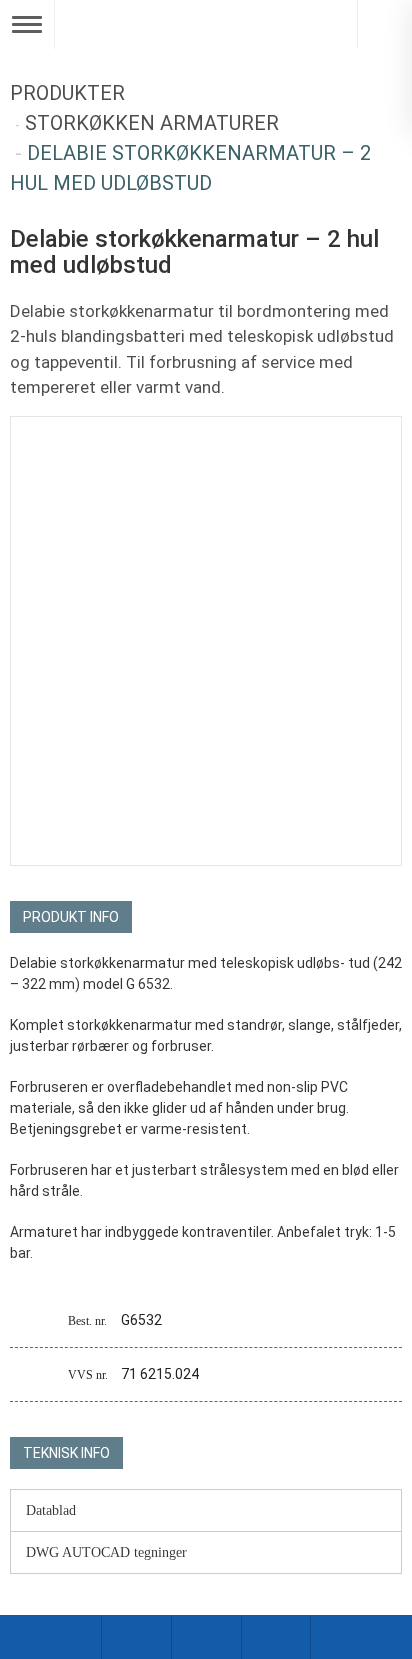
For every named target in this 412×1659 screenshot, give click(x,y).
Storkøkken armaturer (152, 123)
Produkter (67, 93)
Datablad (51, 1510)
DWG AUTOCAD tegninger (106, 1552)
